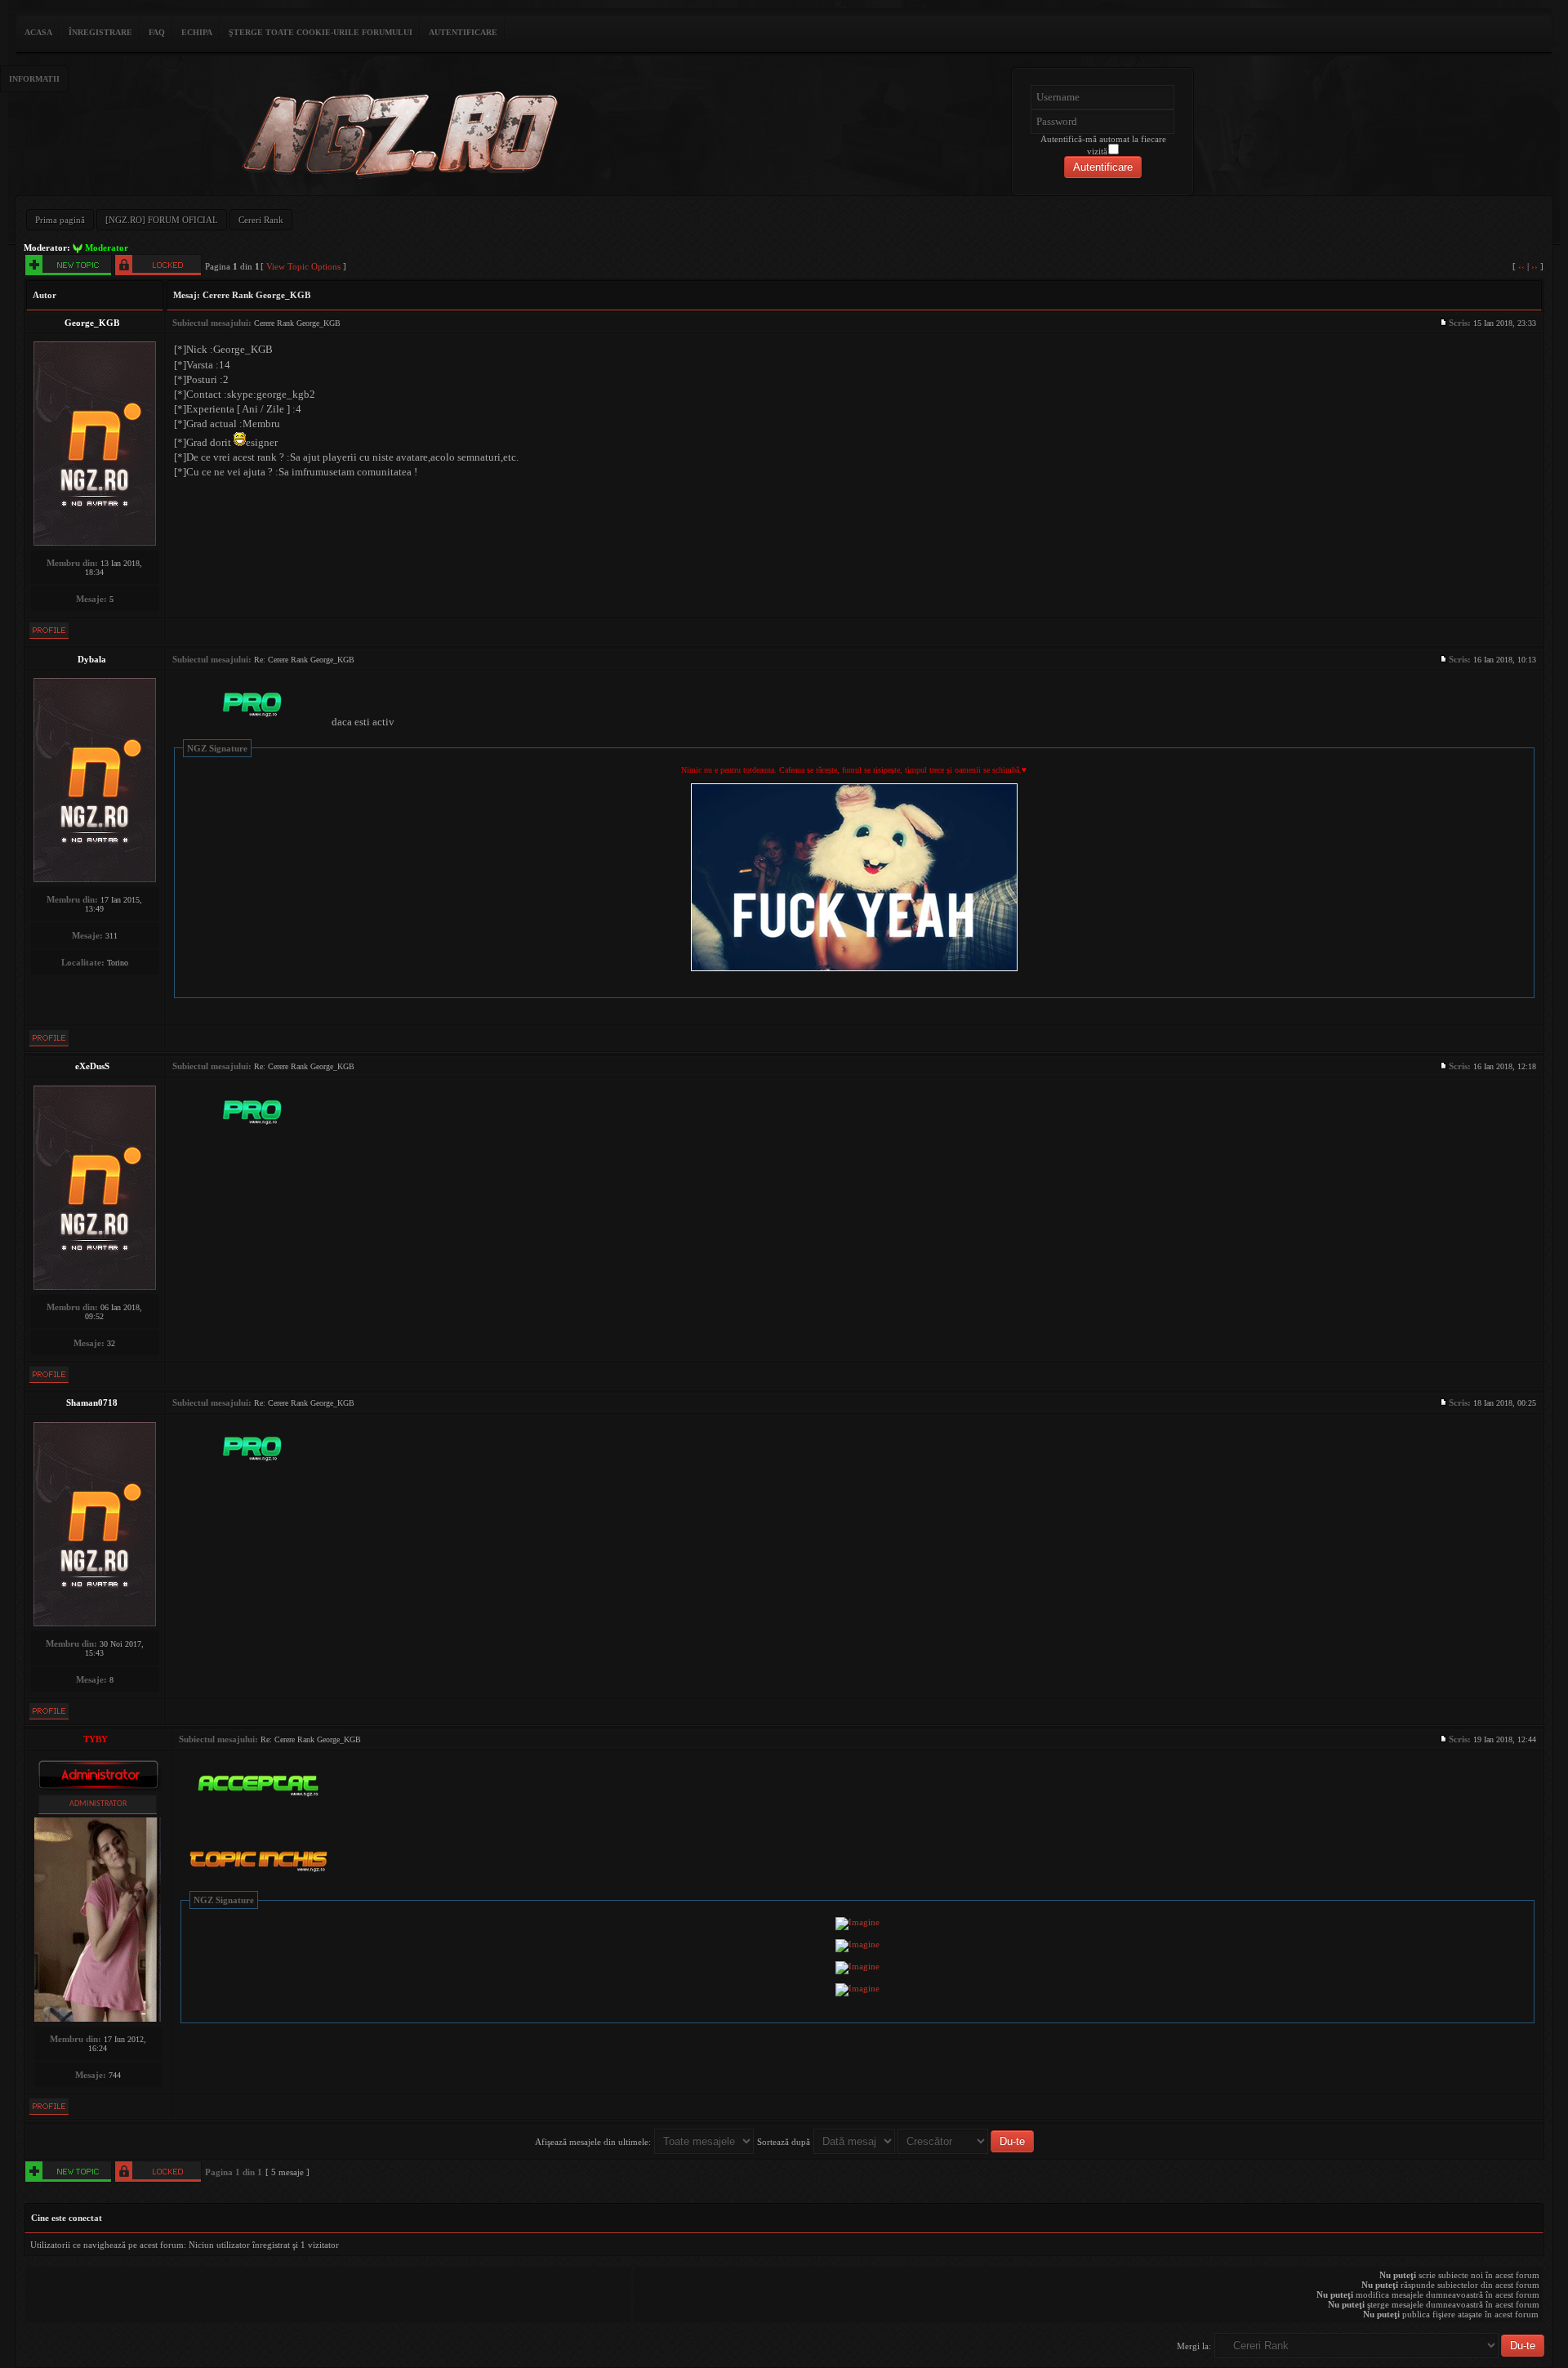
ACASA (38, 32)
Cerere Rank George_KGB (256, 295)
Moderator (107, 248)
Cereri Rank (261, 220)
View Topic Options (303, 266)
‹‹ (1521, 266)
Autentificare (463, 32)
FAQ (157, 32)
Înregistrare (100, 32)
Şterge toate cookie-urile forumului (321, 32)
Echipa (197, 32)
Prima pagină (60, 220)
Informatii (34, 79)
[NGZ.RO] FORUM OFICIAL (162, 220)
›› (1535, 266)
